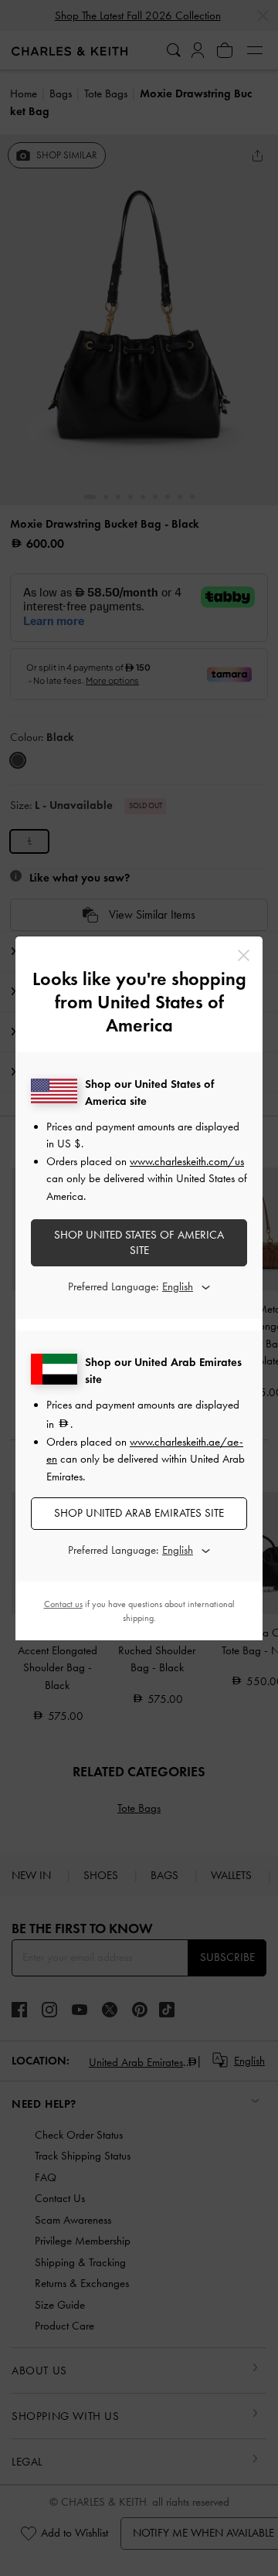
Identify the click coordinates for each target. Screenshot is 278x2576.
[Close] (244, 955)
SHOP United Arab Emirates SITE (139, 1513)
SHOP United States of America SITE (139, 1242)
